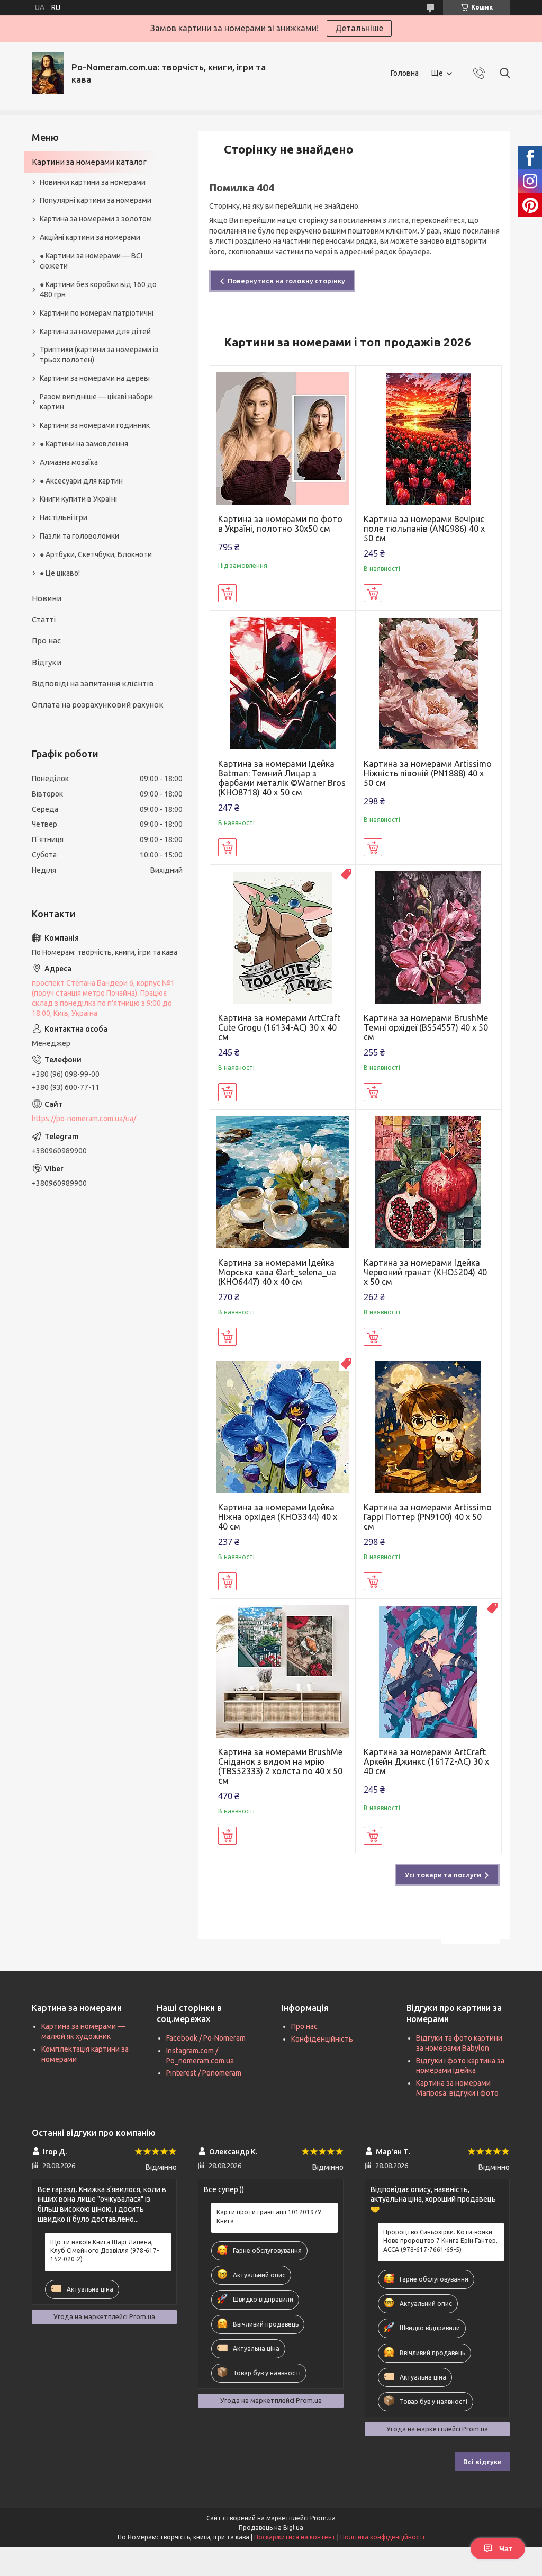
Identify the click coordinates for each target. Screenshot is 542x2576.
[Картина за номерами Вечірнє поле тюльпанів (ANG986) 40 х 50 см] (428, 439)
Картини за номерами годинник (95, 425)
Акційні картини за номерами (90, 237)
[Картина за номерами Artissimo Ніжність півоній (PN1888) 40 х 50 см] (428, 683)
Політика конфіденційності (382, 2537)
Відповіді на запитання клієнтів (93, 683)
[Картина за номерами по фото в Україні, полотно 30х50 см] (283, 439)
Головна (405, 73)
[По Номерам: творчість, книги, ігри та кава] (48, 73)
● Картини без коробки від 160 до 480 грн (98, 289)
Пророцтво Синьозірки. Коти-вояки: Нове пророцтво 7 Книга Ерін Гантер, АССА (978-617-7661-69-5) (440, 2240)
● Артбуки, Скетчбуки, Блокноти (96, 554)
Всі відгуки (482, 2462)
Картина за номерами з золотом (96, 219)
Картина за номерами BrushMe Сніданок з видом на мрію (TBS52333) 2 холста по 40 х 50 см (280, 1766)
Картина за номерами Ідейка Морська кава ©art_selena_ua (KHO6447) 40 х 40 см (277, 1272)
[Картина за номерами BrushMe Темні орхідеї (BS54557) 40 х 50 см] (428, 938)
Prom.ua (323, 2518)
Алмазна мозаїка (69, 462)
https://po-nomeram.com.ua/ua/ (84, 1119)
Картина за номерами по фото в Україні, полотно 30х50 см (280, 524)
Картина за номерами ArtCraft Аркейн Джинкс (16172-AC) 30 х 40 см (426, 1761)
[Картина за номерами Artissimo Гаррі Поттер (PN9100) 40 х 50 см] (428, 1427)
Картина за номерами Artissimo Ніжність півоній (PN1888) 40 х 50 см (428, 773)
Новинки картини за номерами (93, 182)
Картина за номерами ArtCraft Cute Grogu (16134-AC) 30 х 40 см (279, 1027)
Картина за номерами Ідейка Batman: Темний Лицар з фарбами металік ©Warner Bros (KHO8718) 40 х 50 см (282, 778)
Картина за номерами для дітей (95, 332)
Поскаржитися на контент (295, 2537)
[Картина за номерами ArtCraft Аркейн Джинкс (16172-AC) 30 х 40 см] (428, 1672)
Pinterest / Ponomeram (204, 2073)
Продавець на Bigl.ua (271, 2528)
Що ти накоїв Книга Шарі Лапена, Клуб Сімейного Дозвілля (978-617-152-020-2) (105, 2251)
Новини (47, 598)
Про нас (46, 641)
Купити (227, 593)
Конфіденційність (322, 2039)
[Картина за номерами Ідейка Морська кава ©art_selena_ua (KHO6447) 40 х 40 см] (283, 1182)
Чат (506, 2548)
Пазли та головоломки (79, 536)
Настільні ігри (64, 517)
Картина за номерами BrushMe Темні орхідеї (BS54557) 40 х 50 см (426, 1027)
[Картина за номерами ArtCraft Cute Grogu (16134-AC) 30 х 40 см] (283, 938)
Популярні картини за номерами (96, 200)
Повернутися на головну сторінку (286, 281)
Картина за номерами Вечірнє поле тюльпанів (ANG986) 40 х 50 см (424, 529)
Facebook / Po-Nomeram (206, 2038)
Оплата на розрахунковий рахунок (98, 705)
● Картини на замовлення (84, 444)
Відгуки (47, 662)
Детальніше (359, 28)
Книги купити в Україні (78, 499)
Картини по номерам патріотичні (97, 313)
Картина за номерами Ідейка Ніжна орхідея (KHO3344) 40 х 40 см (278, 1517)
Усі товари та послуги (443, 1875)
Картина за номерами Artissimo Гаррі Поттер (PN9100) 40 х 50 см (428, 1517)
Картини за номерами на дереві (95, 378)
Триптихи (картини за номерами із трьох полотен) (99, 355)
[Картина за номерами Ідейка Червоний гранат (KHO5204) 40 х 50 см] (428, 1182)
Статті (44, 619)
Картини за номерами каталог (89, 162)
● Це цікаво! (60, 573)
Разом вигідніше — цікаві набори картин (96, 402)
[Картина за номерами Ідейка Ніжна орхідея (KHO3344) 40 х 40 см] (283, 1427)
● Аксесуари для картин (81, 481)
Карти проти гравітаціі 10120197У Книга (269, 2216)
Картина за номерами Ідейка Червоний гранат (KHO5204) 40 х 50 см (425, 1272)
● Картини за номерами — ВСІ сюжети (91, 261)
